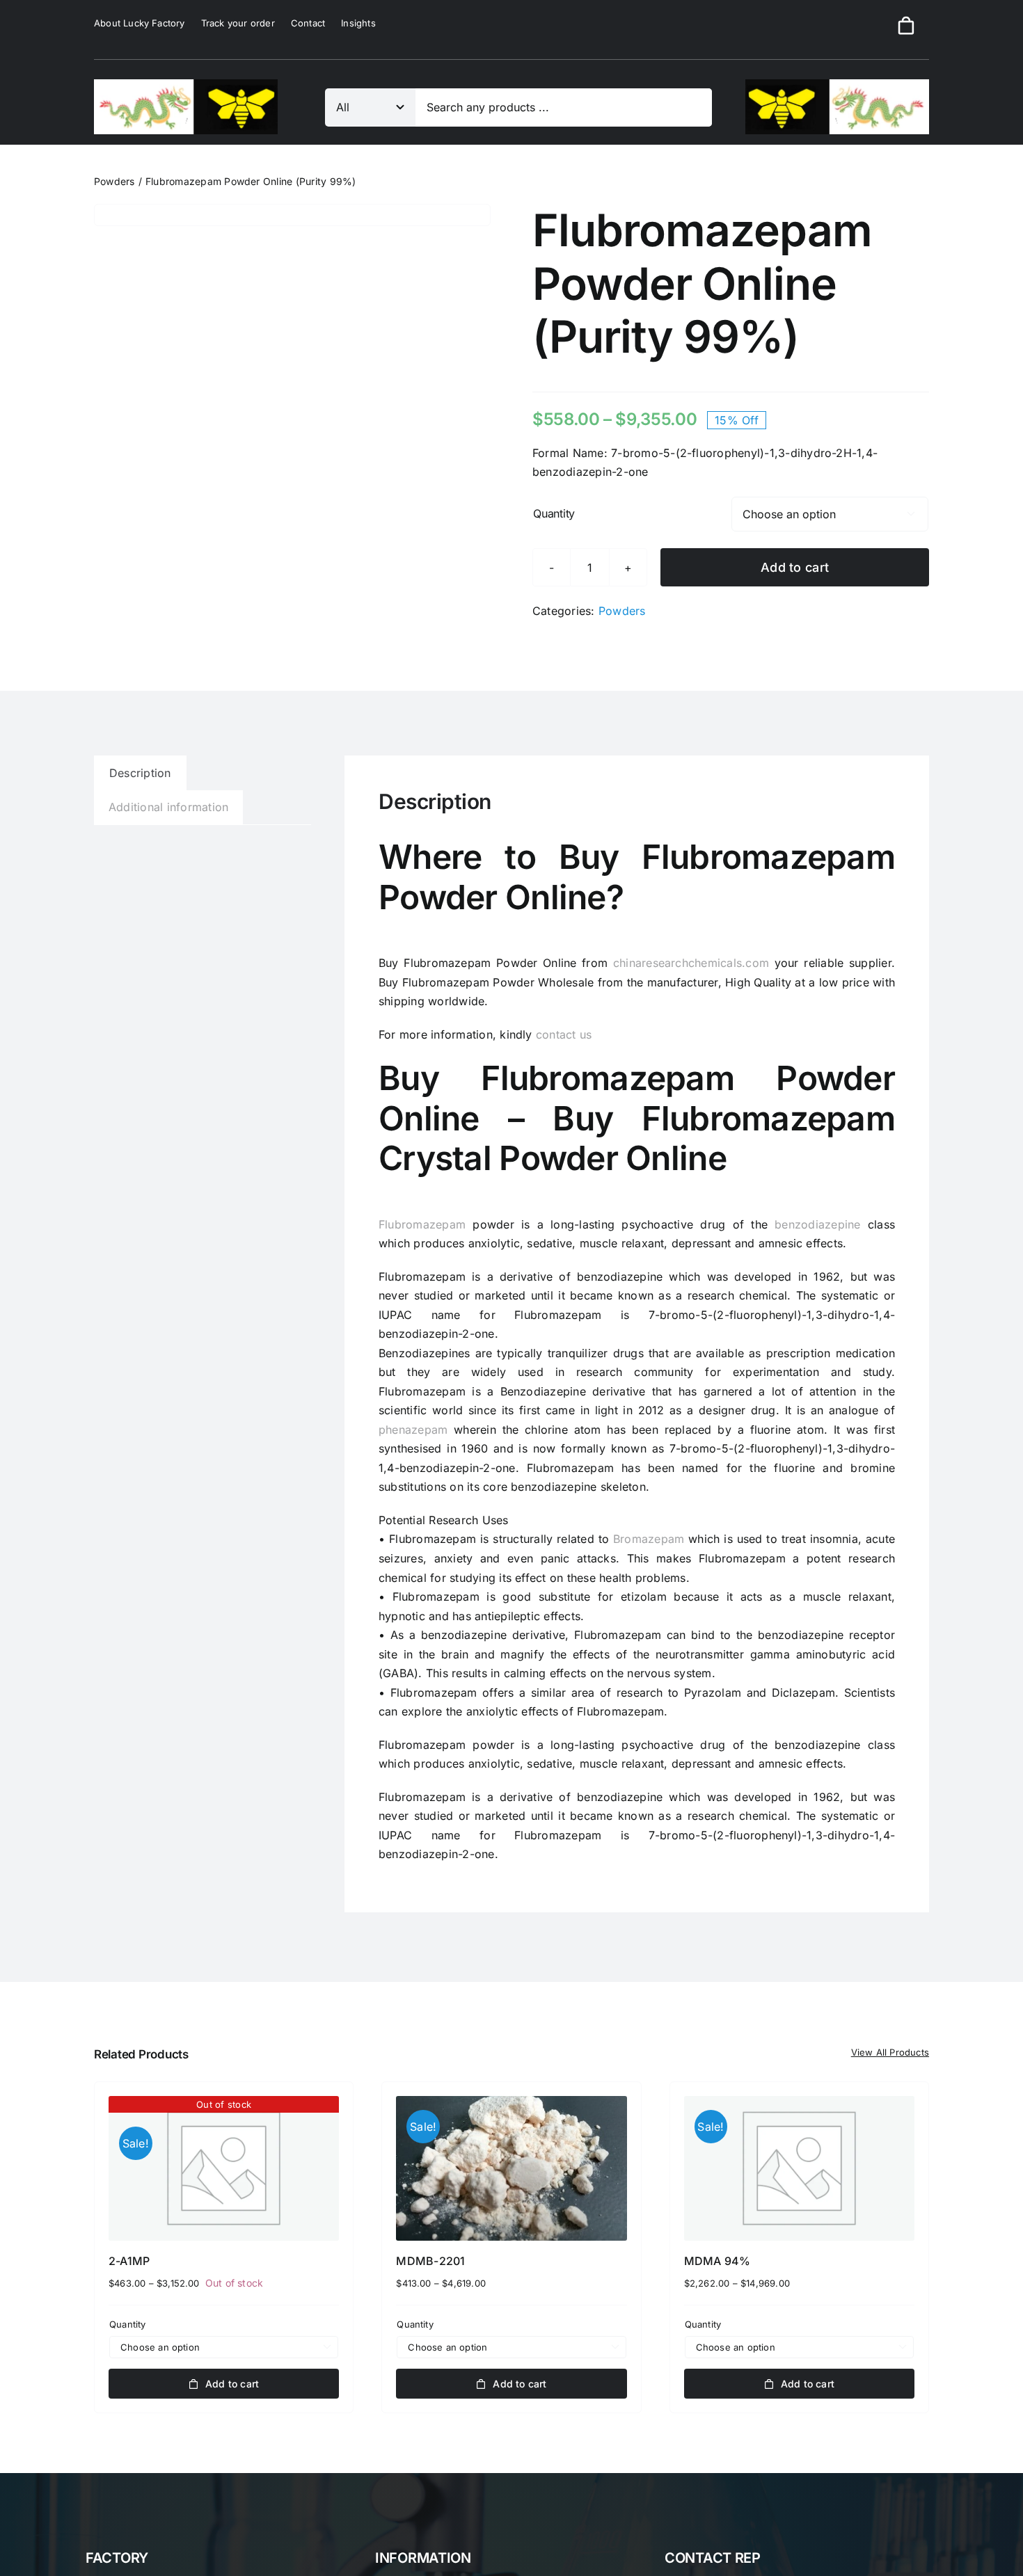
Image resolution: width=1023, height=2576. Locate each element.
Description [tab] (140, 773)
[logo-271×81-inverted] (837, 85)
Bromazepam (649, 1539)
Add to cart (795, 567)
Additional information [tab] (168, 807)
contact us (564, 1034)
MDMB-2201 (430, 2261)
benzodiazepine (817, 1224)
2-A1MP (129, 2261)
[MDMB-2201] (511, 2169)
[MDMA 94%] (799, 2169)
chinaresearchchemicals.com (691, 963)
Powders (622, 611)
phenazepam (413, 1430)
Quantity (554, 513)
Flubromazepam (422, 1224)
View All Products (890, 2052)
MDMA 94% (717, 2261)
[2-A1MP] (224, 2169)
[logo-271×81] (186, 85)
